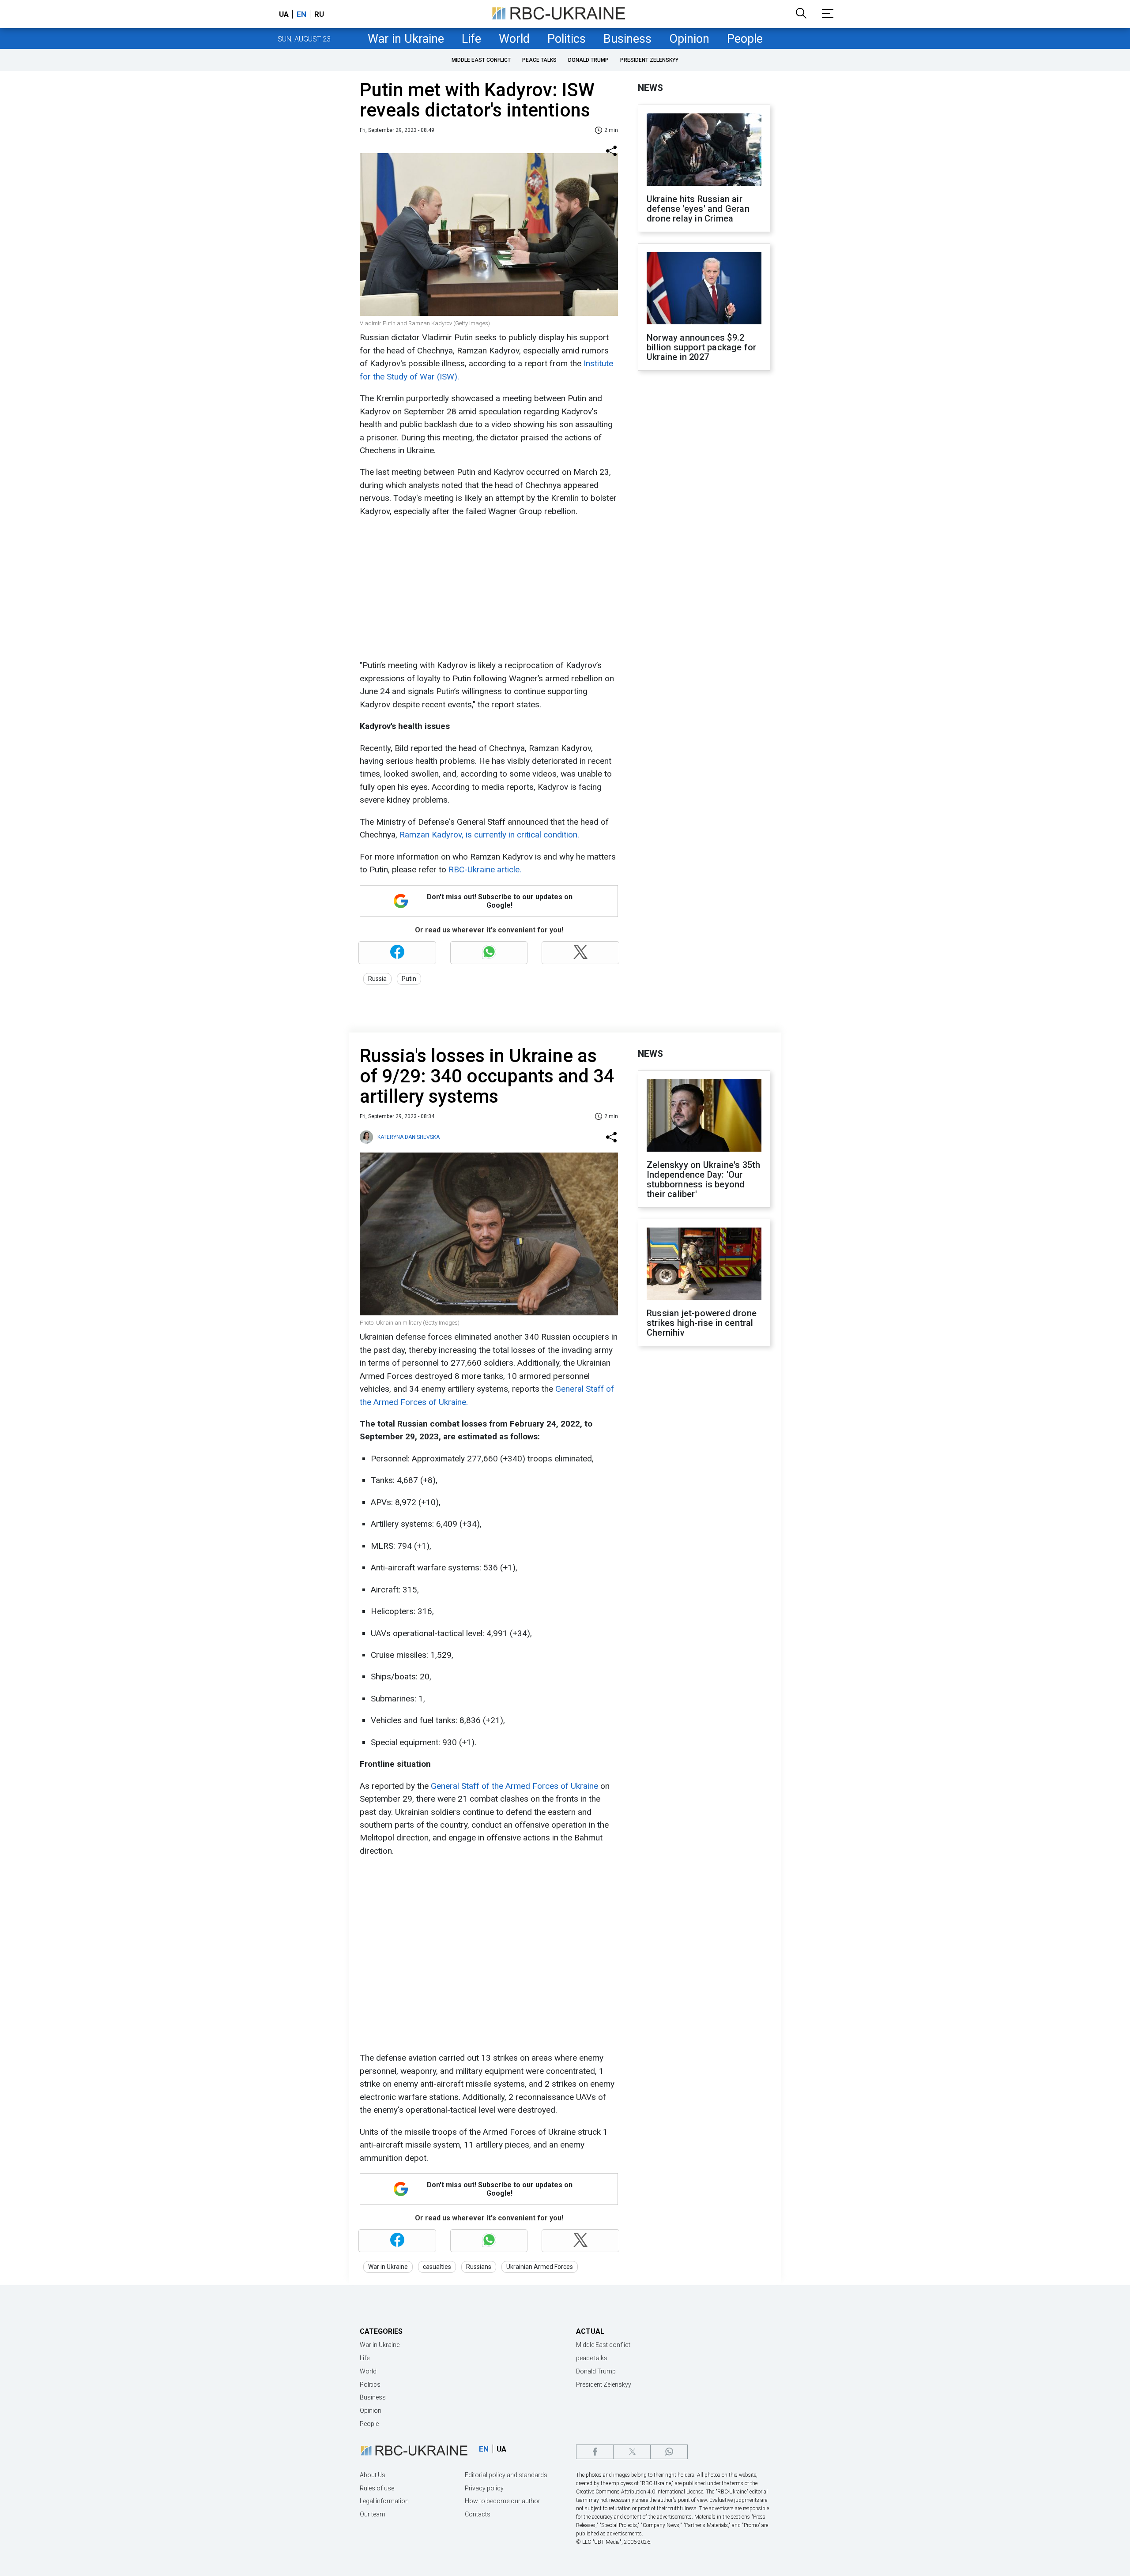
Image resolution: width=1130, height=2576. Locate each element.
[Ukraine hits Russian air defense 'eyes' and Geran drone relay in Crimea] (704, 150)
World (514, 39)
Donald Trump (588, 60)
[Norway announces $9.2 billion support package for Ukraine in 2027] (704, 289)
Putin (409, 979)
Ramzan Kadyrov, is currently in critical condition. (489, 835)
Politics (567, 39)
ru (319, 14)
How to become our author (503, 2501)
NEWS (650, 88)
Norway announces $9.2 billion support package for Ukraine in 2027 (701, 347)
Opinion (689, 39)
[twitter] (632, 2452)
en (301, 14)
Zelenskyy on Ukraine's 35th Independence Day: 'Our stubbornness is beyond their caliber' (703, 1179)
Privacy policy (484, 2488)
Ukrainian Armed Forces (540, 2267)
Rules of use (377, 2488)
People (745, 39)
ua (284, 14)
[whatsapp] (669, 2452)
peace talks (539, 60)
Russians (479, 2267)
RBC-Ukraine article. (485, 869)
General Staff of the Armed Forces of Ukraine (514, 1786)
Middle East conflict (481, 60)
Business (627, 39)
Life (471, 39)
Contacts (478, 2514)
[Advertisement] (488, 588)
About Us (373, 2475)
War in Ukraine (406, 39)
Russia (377, 979)
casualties (437, 2267)
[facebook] (595, 2452)
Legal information (384, 2501)
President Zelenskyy (649, 60)
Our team (373, 2514)
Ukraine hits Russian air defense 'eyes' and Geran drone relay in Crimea (698, 209)
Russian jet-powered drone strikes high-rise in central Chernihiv (702, 1323)
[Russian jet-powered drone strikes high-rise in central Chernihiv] (704, 1265)
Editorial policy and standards (506, 2475)
